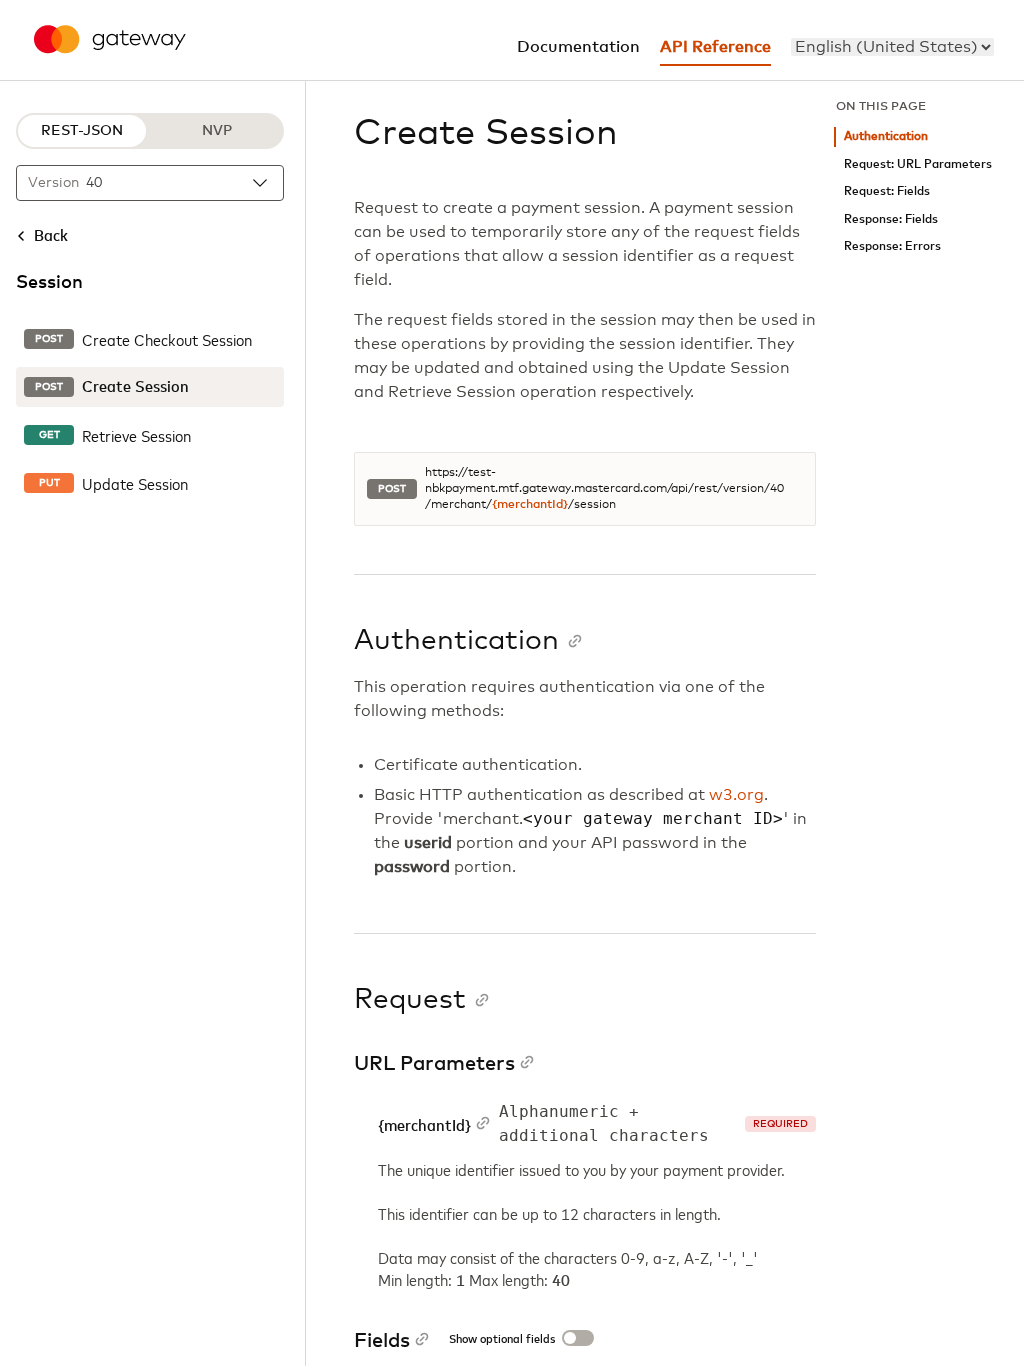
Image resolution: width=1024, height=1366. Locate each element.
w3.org (736, 795)
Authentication (886, 136)
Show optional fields (502, 1340)
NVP (217, 131)
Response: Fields (891, 219)
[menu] (892, 47)
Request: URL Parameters (918, 164)
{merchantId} (530, 505)
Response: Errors (892, 246)
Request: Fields (887, 191)
